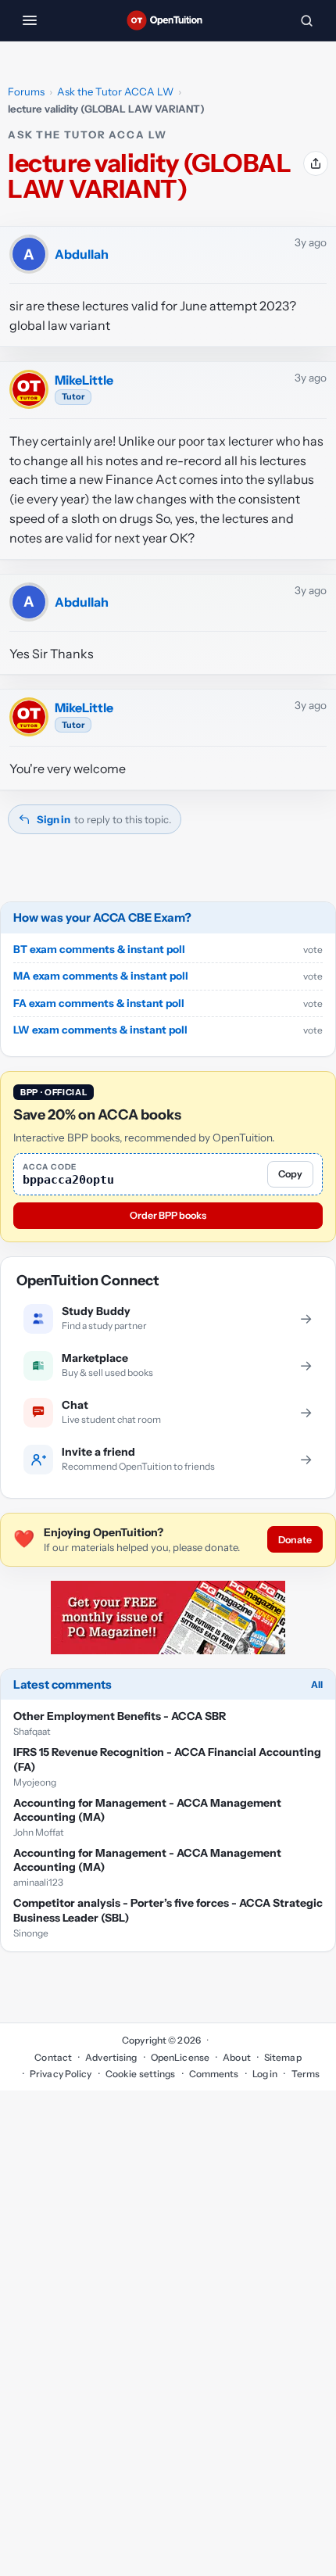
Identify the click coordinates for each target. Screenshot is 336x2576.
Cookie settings (141, 2074)
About (237, 2057)
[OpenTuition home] (168, 20)
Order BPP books (168, 1215)
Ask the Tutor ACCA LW (115, 91)
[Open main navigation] (30, 20)
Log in (265, 2074)
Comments (214, 2074)
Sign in (54, 819)
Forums (26, 91)
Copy (290, 1174)
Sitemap (283, 2057)
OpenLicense (180, 2057)
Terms (306, 2074)
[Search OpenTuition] (306, 20)
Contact (53, 2057)
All (317, 1684)
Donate (295, 1540)
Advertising (111, 2057)
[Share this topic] (316, 163)
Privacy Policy (61, 2074)
